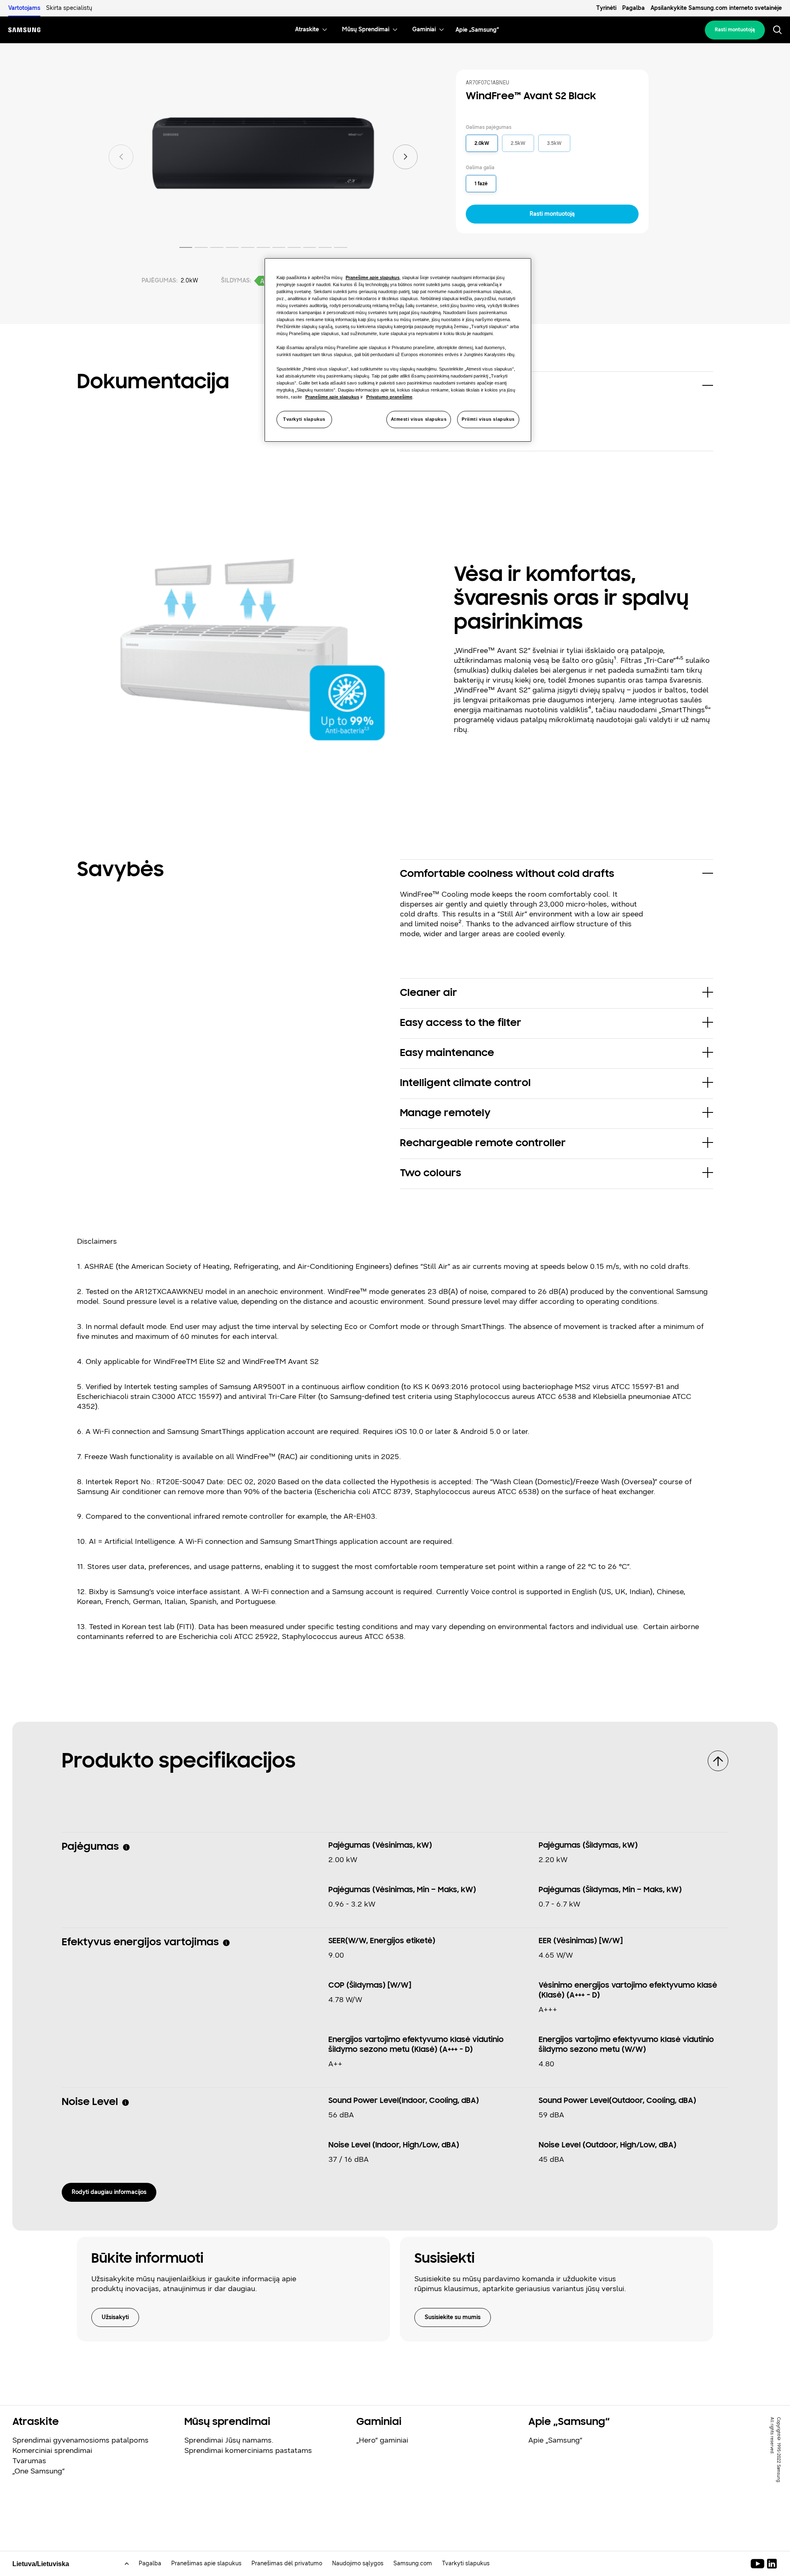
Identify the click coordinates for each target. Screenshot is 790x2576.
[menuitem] (307, 30)
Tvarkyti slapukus (304, 419)
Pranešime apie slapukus (373, 277)
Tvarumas (29, 2461)
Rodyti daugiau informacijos (109, 2192)
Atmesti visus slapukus (419, 419)
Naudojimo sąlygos (358, 2563)
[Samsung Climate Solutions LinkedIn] (772, 2564)
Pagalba (633, 8)
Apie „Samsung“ (555, 2440)
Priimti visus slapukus (488, 419)
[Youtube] (759, 2564)
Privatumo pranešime (389, 397)
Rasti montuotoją (735, 30)
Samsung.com (413, 2563)
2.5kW (518, 143)
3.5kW (554, 143)
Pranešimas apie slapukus (206, 2563)
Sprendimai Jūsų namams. (229, 2440)
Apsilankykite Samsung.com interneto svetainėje (716, 8)
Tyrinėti (606, 8)
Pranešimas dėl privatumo (287, 2563)
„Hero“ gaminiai (382, 2440)
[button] (556, 387)
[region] (398, 350)
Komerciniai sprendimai (52, 2450)
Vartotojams (24, 8)
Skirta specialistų (69, 8)
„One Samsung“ (38, 2471)
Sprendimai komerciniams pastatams (248, 2450)
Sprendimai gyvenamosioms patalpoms (80, 2440)
